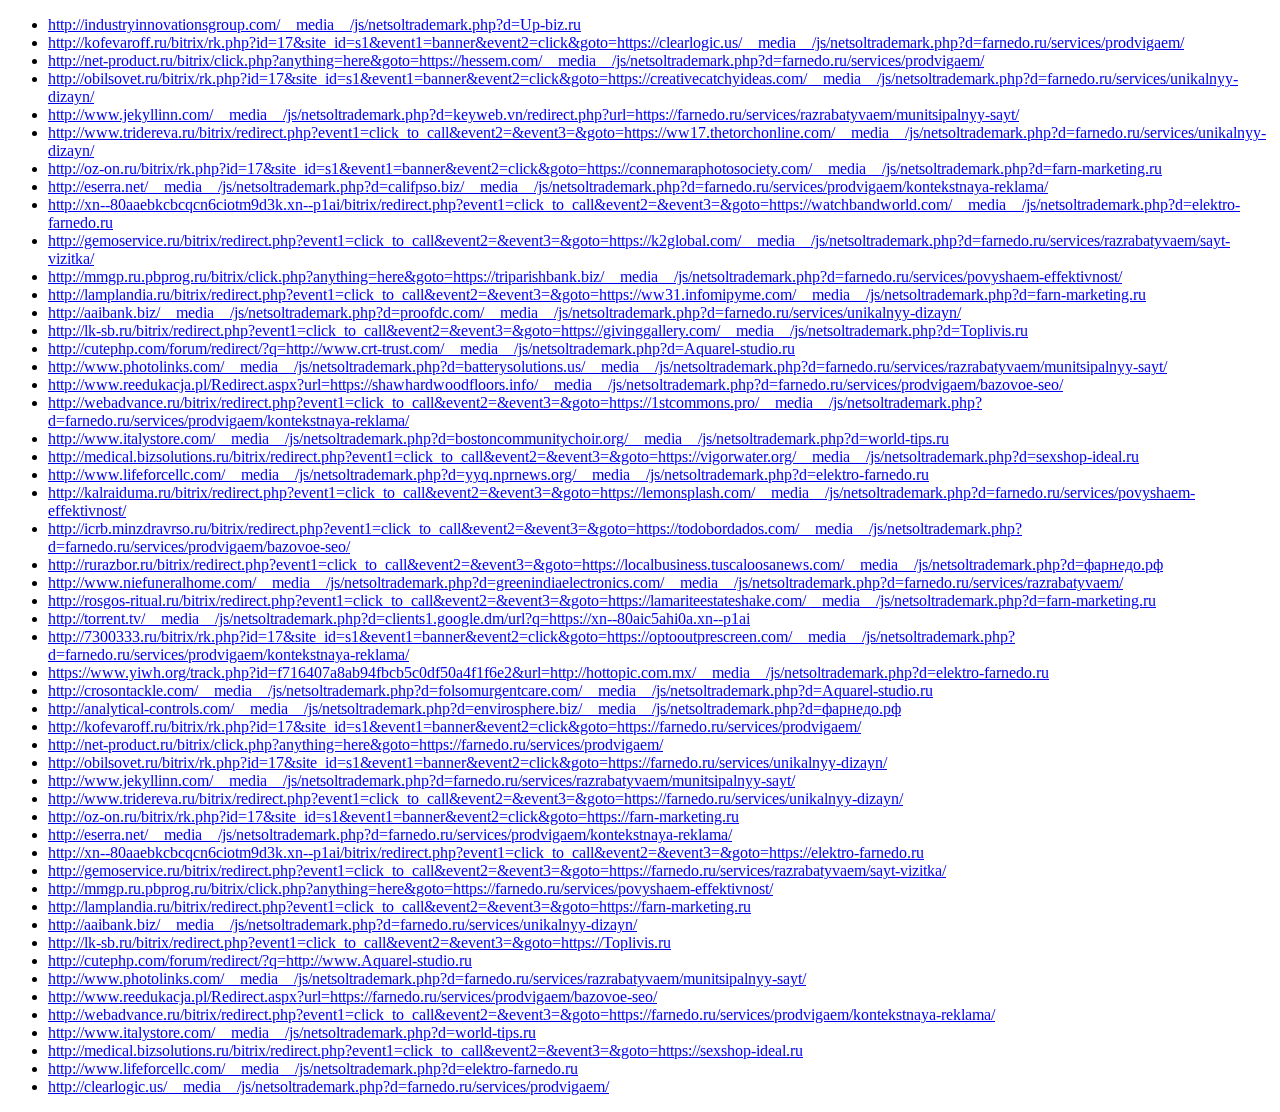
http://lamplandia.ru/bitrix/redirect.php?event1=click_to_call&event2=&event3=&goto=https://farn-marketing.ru (399, 906)
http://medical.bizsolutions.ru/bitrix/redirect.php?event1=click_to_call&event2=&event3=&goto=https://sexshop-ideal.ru (425, 1050)
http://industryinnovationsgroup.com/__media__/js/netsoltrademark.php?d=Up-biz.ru (314, 24)
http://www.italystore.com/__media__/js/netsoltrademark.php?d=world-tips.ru (292, 1032)
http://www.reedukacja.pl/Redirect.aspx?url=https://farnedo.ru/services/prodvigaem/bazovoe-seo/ (352, 996)
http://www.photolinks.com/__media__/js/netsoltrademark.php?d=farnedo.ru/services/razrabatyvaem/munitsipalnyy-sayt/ (427, 978)
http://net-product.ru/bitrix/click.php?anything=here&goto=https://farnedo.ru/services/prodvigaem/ (355, 744)
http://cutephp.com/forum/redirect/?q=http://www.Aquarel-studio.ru (260, 960)
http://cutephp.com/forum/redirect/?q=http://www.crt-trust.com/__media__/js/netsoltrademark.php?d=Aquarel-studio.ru (421, 348)
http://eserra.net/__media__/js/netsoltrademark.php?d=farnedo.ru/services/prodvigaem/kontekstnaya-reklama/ (390, 834)
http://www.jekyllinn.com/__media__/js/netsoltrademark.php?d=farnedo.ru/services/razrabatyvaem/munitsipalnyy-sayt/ (421, 780)
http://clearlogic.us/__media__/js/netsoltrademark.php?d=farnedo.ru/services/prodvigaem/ (328, 1086)
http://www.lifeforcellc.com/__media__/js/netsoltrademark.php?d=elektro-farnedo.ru (313, 1068)
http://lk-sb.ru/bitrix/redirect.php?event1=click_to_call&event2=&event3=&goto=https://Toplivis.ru (359, 942)
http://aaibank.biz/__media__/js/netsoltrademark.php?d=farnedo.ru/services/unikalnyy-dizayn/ (342, 924)
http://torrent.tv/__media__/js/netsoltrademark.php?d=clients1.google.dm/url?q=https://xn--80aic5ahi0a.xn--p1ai (399, 618)
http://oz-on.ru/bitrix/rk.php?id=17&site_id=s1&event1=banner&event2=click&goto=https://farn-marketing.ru (393, 816)
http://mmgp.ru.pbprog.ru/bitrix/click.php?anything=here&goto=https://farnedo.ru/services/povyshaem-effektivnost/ (410, 888)
